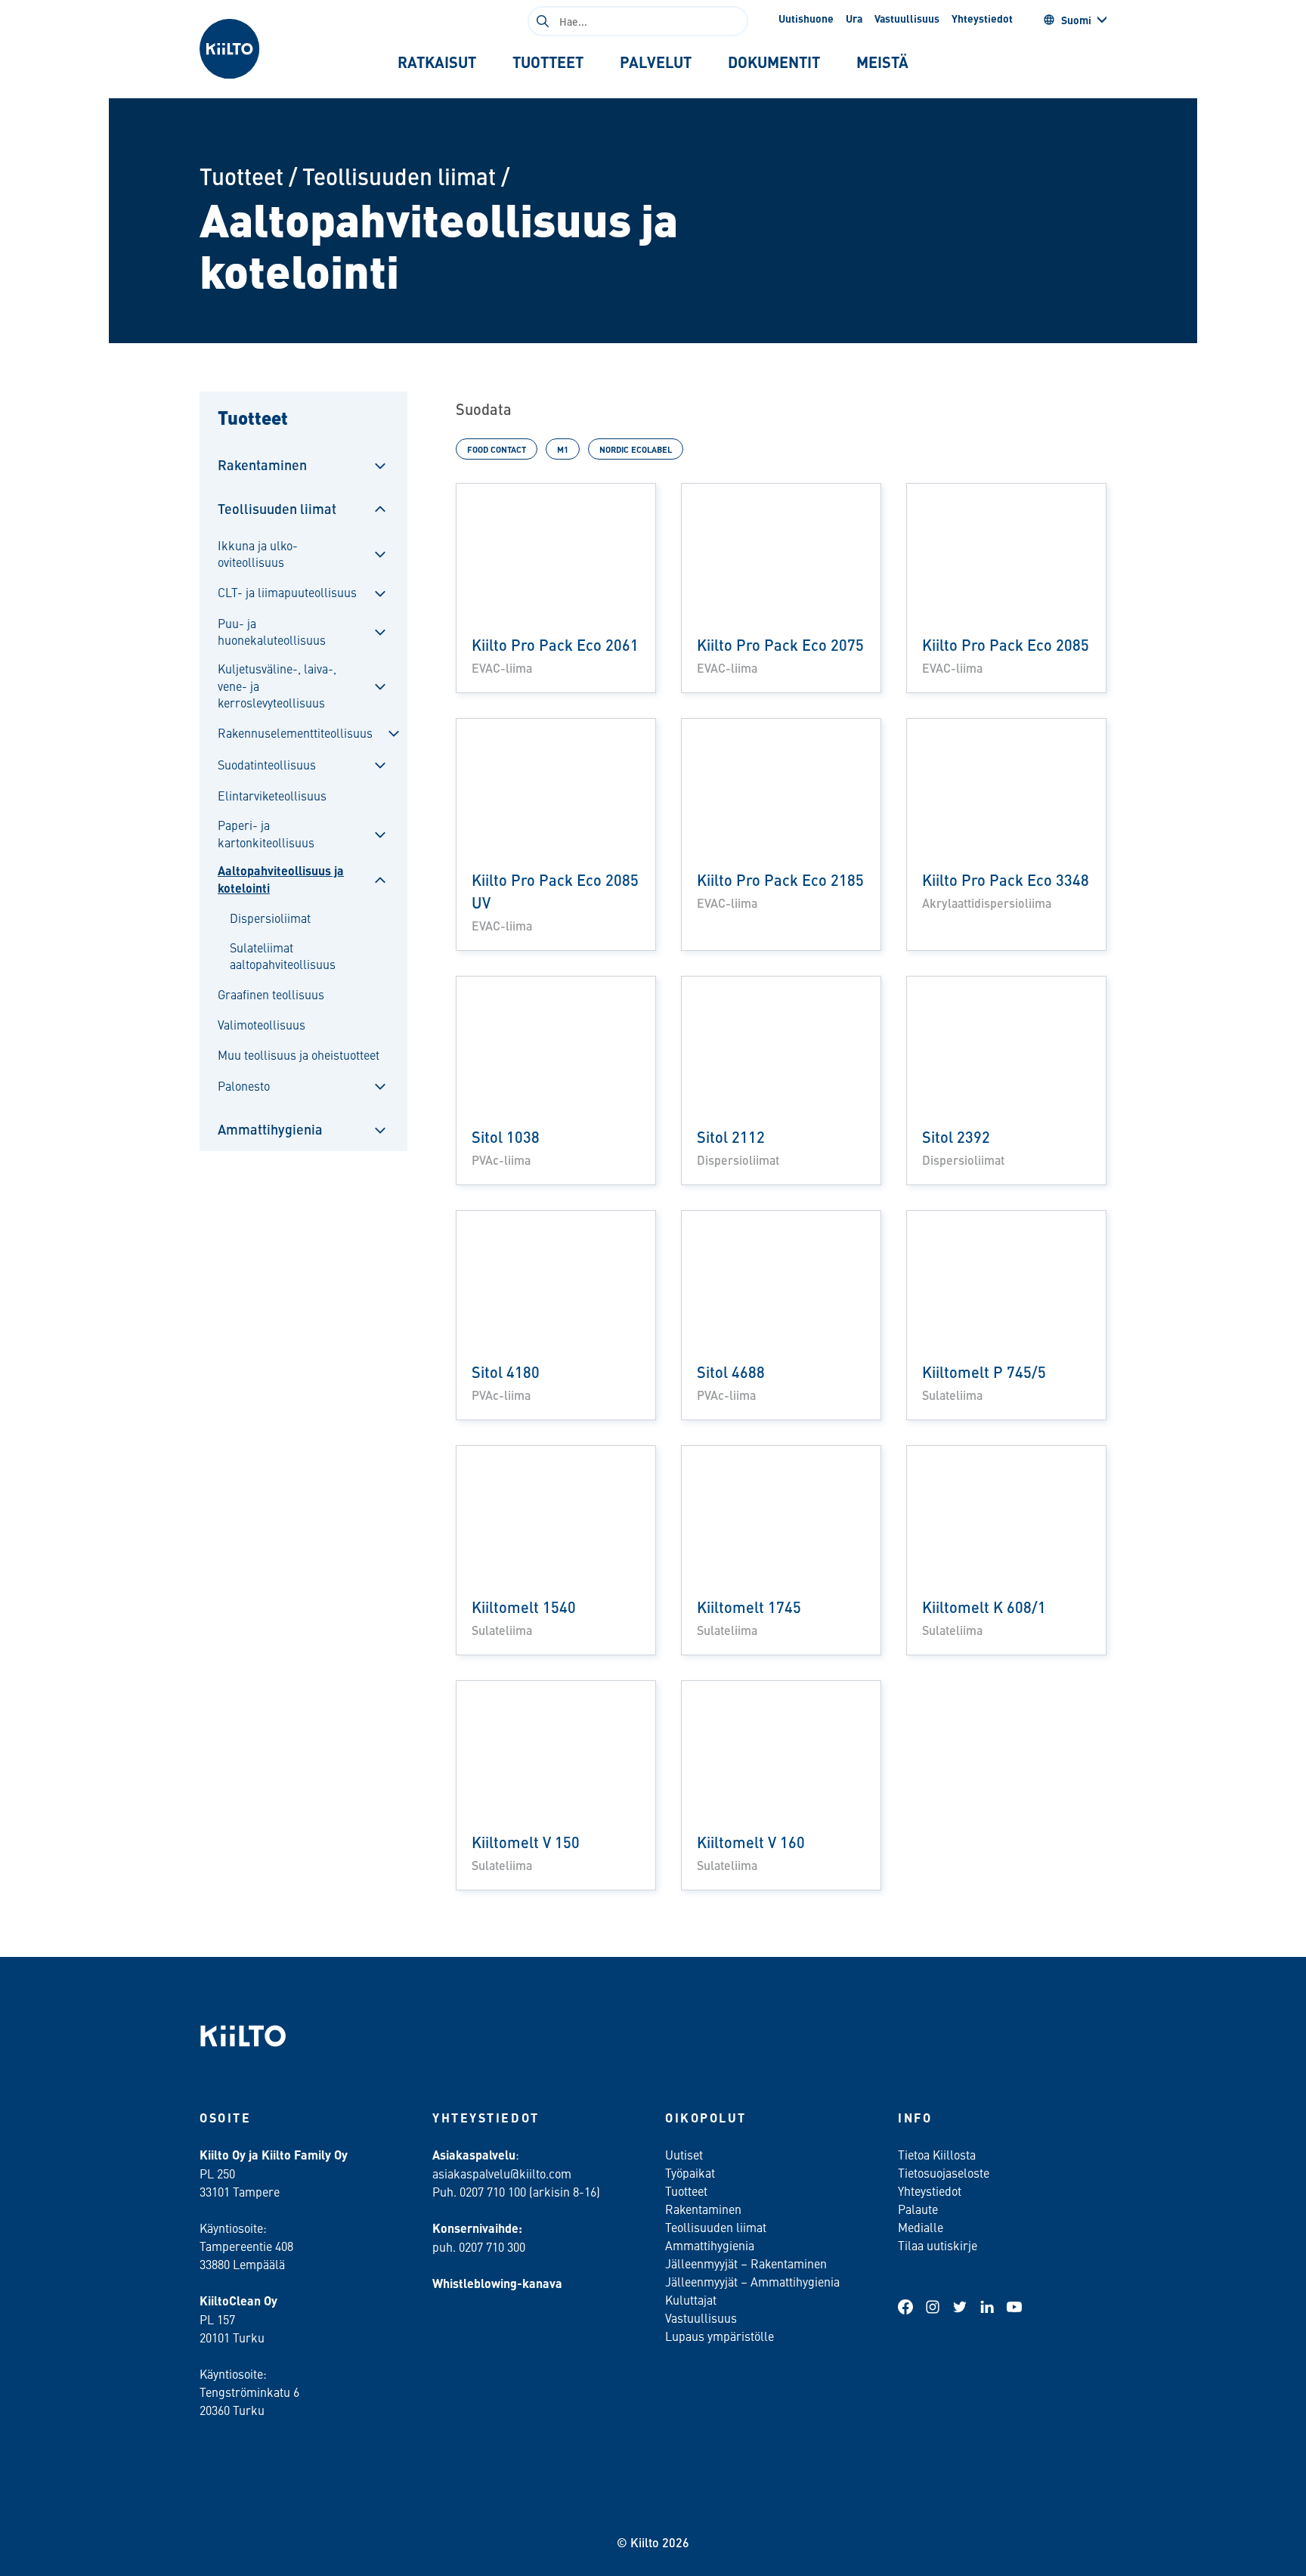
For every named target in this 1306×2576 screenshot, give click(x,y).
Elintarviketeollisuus (272, 795)
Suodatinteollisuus (267, 764)
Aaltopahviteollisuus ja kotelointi (281, 879)
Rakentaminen (262, 464)
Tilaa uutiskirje (938, 2245)
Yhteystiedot (982, 18)
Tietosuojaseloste (944, 2172)
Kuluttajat (691, 2299)
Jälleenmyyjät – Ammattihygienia (752, 2281)
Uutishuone (806, 18)
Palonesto (244, 1085)
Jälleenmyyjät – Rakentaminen (746, 2263)
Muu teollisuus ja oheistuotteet (299, 1054)
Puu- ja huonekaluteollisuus (272, 631)
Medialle (922, 2227)
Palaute (918, 2209)
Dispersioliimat (270, 918)
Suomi (1076, 20)
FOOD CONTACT (497, 449)
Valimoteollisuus (262, 1024)
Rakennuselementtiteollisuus (295, 732)
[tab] (437, 62)
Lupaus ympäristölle (720, 2336)
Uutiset (684, 2154)
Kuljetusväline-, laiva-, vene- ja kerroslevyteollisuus (277, 685)
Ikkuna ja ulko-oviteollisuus (258, 553)
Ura (854, 18)
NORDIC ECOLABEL (636, 449)
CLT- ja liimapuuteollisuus (287, 592)
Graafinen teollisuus (271, 994)
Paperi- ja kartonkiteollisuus (266, 833)
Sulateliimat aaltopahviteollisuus (283, 955)
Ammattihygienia (270, 1129)
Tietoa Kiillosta (937, 2154)
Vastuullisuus (907, 18)
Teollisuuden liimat (399, 176)
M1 (563, 449)
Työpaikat (690, 2172)
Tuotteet (241, 176)
